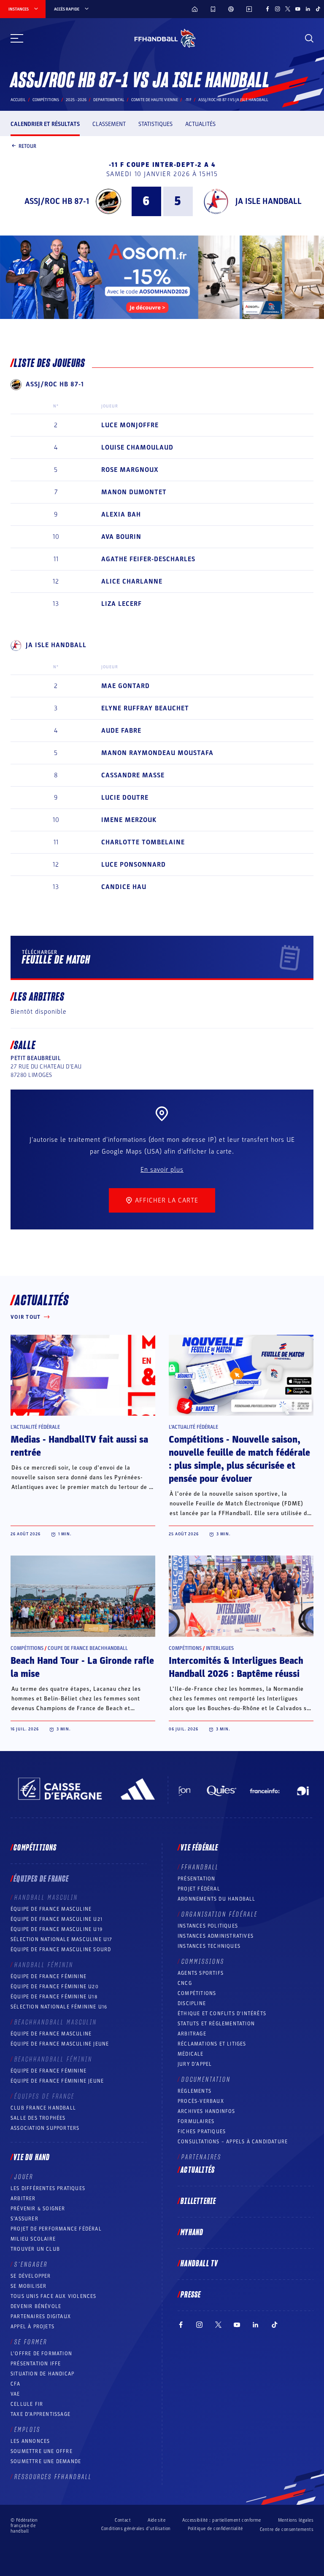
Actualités (200, 124)
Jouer (24, 2177)
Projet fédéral (199, 1889)
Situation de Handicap (42, 2374)
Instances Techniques (209, 1946)
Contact (123, 2520)
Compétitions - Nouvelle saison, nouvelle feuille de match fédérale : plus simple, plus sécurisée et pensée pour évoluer (239, 1459)
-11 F (188, 100)
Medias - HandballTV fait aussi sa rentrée (79, 1446)
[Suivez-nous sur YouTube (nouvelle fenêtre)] (298, 9)
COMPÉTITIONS (197, 1993)
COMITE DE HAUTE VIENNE (155, 100)
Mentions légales (296, 2520)
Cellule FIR (27, 2404)
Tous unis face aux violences (54, 2296)
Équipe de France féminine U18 (54, 1997)
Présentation (196, 1879)
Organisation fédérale (220, 1915)
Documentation (206, 2080)
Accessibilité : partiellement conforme (222, 2520)
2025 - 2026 (76, 100)
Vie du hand (32, 2158)
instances (19, 9)
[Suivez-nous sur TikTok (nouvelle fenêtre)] (318, 9)
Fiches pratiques (202, 2131)
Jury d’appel (195, 2064)
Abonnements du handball (217, 1899)
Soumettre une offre (42, 2451)
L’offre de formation (41, 2354)
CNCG (185, 1983)
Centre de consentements (287, 2529)
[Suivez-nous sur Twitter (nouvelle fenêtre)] (288, 9)
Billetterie (198, 2201)
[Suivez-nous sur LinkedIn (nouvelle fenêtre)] (308, 9)
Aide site (157, 2520)
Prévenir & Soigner (38, 2209)
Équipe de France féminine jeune (57, 2081)
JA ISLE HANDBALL (269, 201)
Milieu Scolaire (33, 2239)
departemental (109, 100)
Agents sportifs (201, 1973)
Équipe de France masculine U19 (57, 1929)
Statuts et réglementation (216, 2024)
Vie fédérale (199, 1848)
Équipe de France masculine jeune (60, 2044)
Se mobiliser (28, 2286)
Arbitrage (192, 2034)
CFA (16, 2384)
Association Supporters (45, 2128)
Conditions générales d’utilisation (136, 2529)
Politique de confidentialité (215, 2529)
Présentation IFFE (36, 2364)
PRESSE (191, 2295)
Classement (109, 124)
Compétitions (46, 100)
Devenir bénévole (36, 2306)
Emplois (27, 2430)
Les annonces (30, 2441)
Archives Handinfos (207, 2111)
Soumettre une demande (46, 2461)
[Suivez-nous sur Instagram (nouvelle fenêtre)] (278, 9)
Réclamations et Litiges (212, 2044)
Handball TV (199, 2264)
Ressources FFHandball (53, 2477)
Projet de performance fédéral (56, 2229)
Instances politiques (208, 1926)
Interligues (220, 1648)
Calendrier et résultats (45, 124)
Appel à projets (32, 2327)
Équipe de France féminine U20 (55, 1987)
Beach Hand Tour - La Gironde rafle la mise (82, 1667)
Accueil (18, 100)
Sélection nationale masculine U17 (62, 1939)
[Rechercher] (309, 38)
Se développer (31, 2276)
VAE (15, 2394)
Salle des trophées (38, 2118)
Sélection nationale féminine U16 (59, 2007)
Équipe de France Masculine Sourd (61, 1949)
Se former (31, 2342)
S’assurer (24, 2219)
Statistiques (155, 124)
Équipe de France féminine (49, 1976)
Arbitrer (23, 2198)
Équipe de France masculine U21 (57, 1919)
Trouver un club (35, 2249)
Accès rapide (67, 9)
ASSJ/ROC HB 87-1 (57, 201)
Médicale (191, 2054)
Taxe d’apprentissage (40, 2414)
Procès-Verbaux (201, 2101)
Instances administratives (216, 1936)
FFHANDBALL (200, 1867)
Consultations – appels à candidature (233, 2142)
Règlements (194, 2091)
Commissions (203, 1962)
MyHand (192, 2233)
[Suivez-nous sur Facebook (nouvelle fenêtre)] (267, 9)
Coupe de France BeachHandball (88, 1648)
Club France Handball (43, 2108)
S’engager (31, 2265)
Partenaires (201, 2157)
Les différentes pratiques (48, 2188)
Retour (27, 146)
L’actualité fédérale (35, 1427)
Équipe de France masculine (51, 1909)
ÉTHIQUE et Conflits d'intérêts (222, 2014)
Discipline (192, 2003)
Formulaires (196, 2121)
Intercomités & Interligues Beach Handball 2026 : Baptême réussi (236, 1667)
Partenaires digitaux (41, 2316)
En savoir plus (162, 1170)
